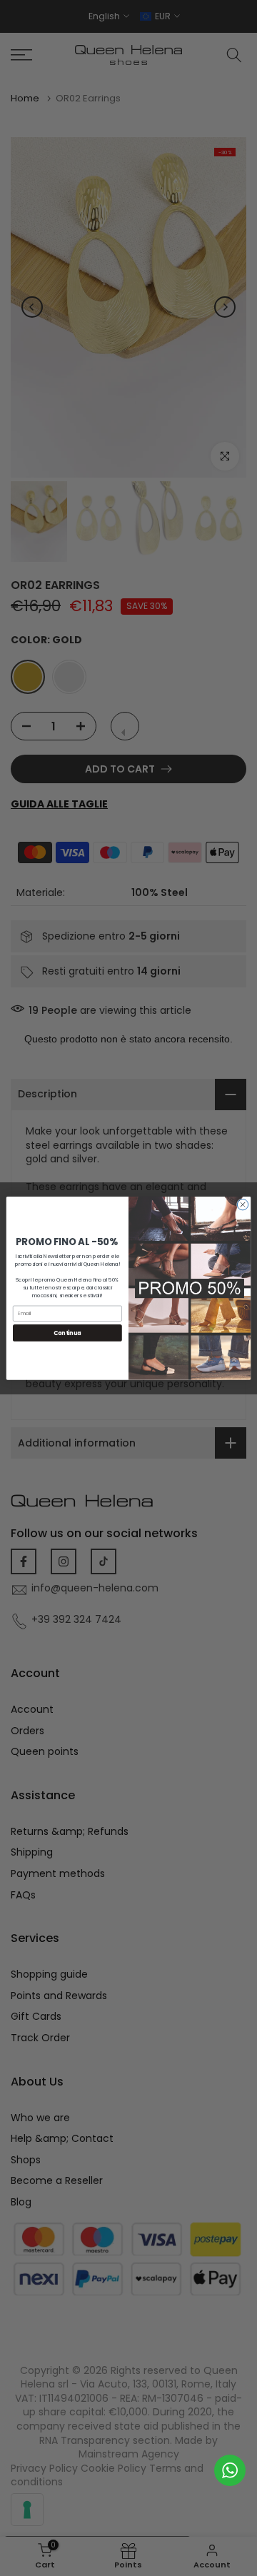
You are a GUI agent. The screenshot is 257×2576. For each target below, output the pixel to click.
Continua (67, 1333)
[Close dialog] (242, 1204)
